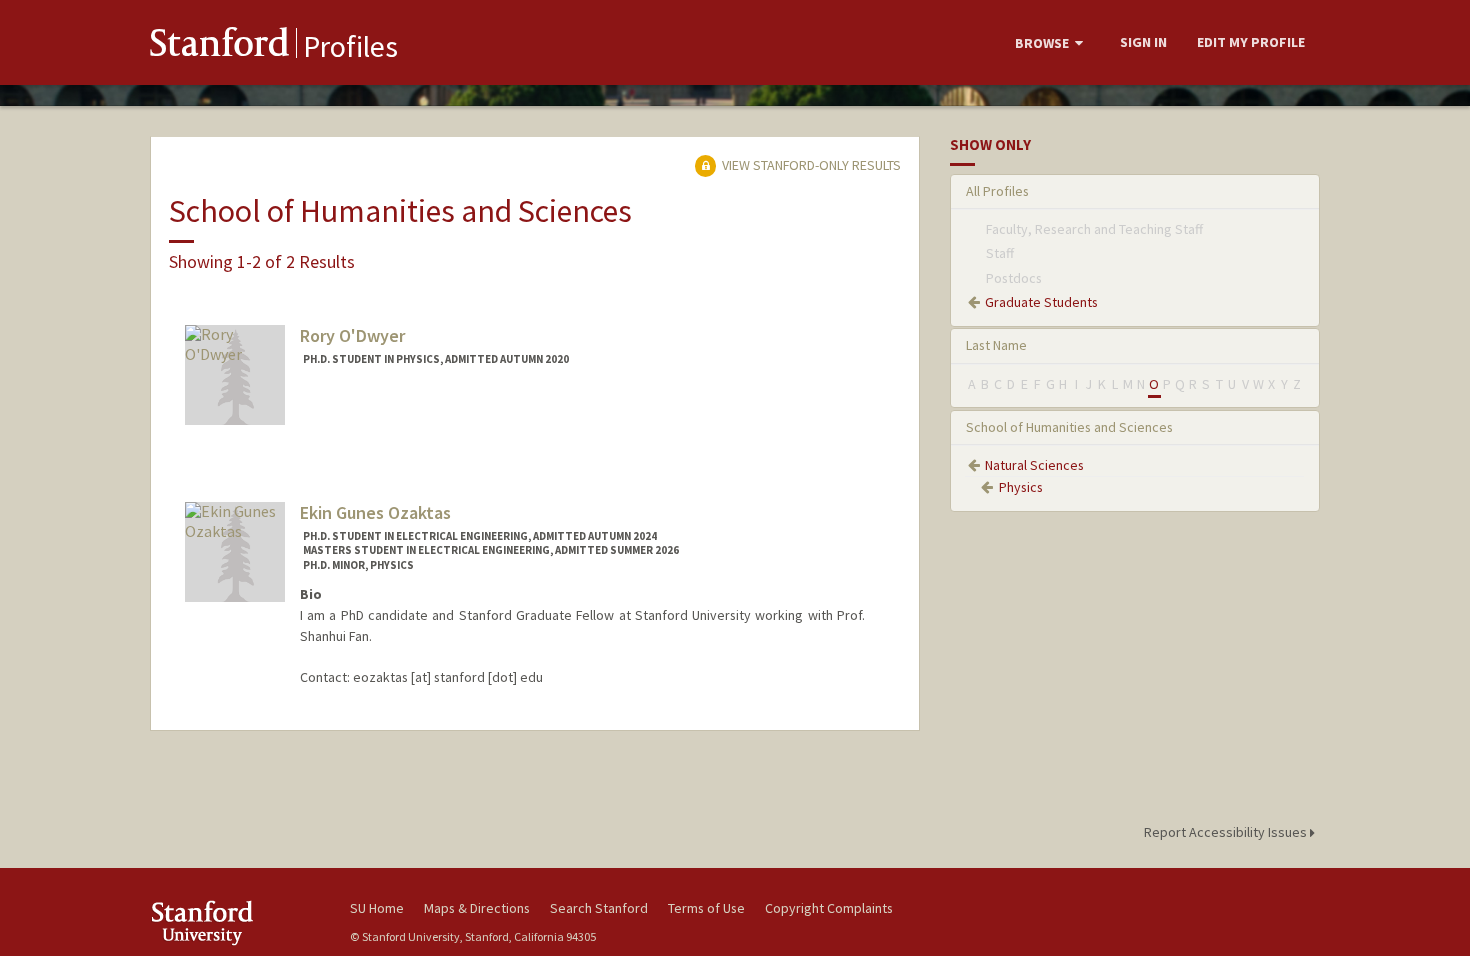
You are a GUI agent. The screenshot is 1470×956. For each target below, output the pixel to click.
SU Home (377, 908)
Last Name (996, 345)
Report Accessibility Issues (1227, 832)
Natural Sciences (1034, 465)
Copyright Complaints (829, 908)
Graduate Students (1041, 302)
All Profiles (997, 191)
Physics (1021, 487)
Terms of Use (706, 908)
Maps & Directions (477, 908)
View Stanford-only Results (810, 165)
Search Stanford (599, 908)
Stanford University (235, 922)
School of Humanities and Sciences (1069, 427)
